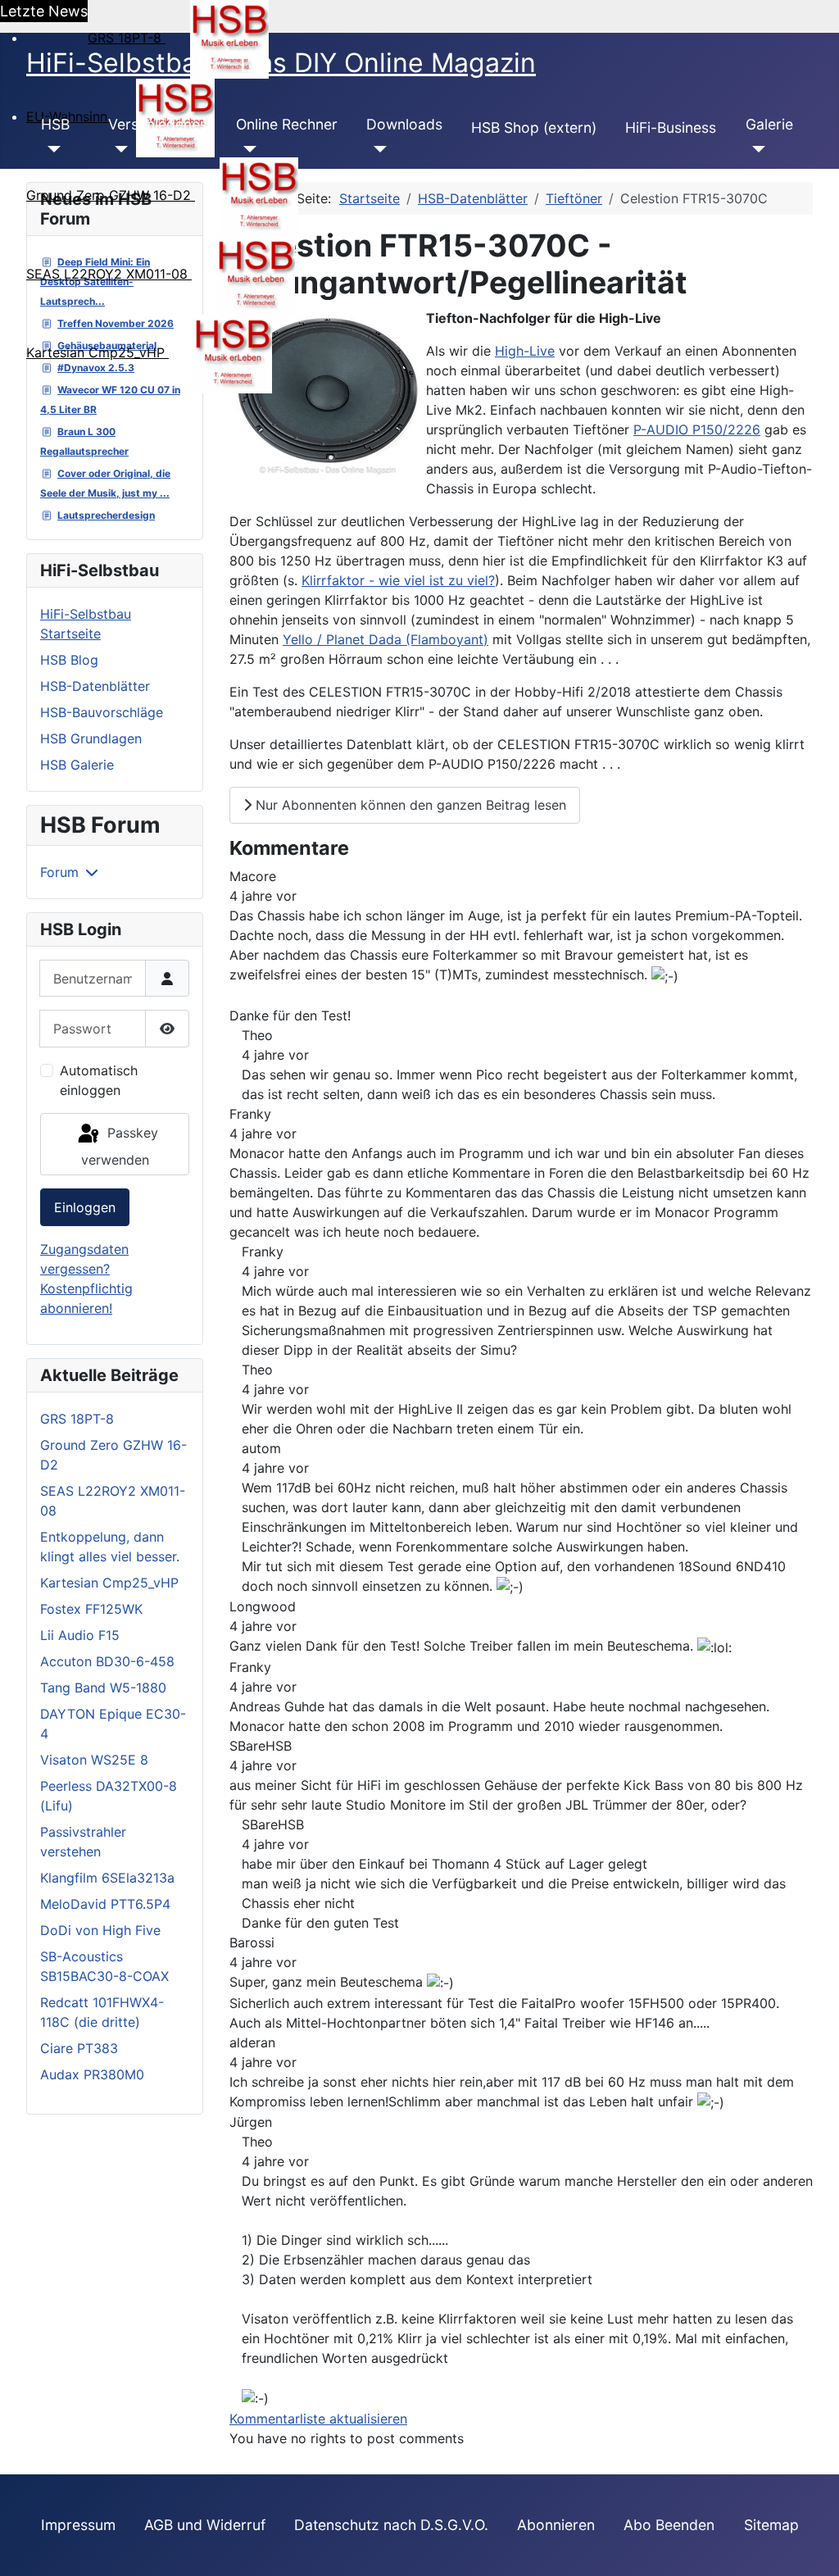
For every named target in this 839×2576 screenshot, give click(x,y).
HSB (55, 124)
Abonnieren (556, 2525)
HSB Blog (69, 660)
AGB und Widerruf (205, 2525)
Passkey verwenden (120, 1146)
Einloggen (85, 1207)
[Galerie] (756, 149)
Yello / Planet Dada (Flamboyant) (385, 639)
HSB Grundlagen (91, 738)
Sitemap (771, 2525)
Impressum (78, 2525)
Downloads (404, 124)
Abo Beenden (669, 2525)
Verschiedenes (158, 124)
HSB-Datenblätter (95, 686)
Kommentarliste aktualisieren (318, 2419)
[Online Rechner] (246, 149)
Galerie (769, 124)
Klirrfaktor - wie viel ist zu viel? (398, 580)
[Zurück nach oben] (810, 2546)
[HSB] (51, 149)
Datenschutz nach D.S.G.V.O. (391, 2525)
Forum (59, 872)
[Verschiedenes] (118, 149)
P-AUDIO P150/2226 (697, 429)
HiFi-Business (671, 127)
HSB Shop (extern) (534, 127)
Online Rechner (287, 124)
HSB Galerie (77, 765)
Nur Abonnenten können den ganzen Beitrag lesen (409, 805)
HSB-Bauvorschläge (102, 712)
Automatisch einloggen (99, 1080)
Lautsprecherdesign (106, 515)
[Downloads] (376, 149)
